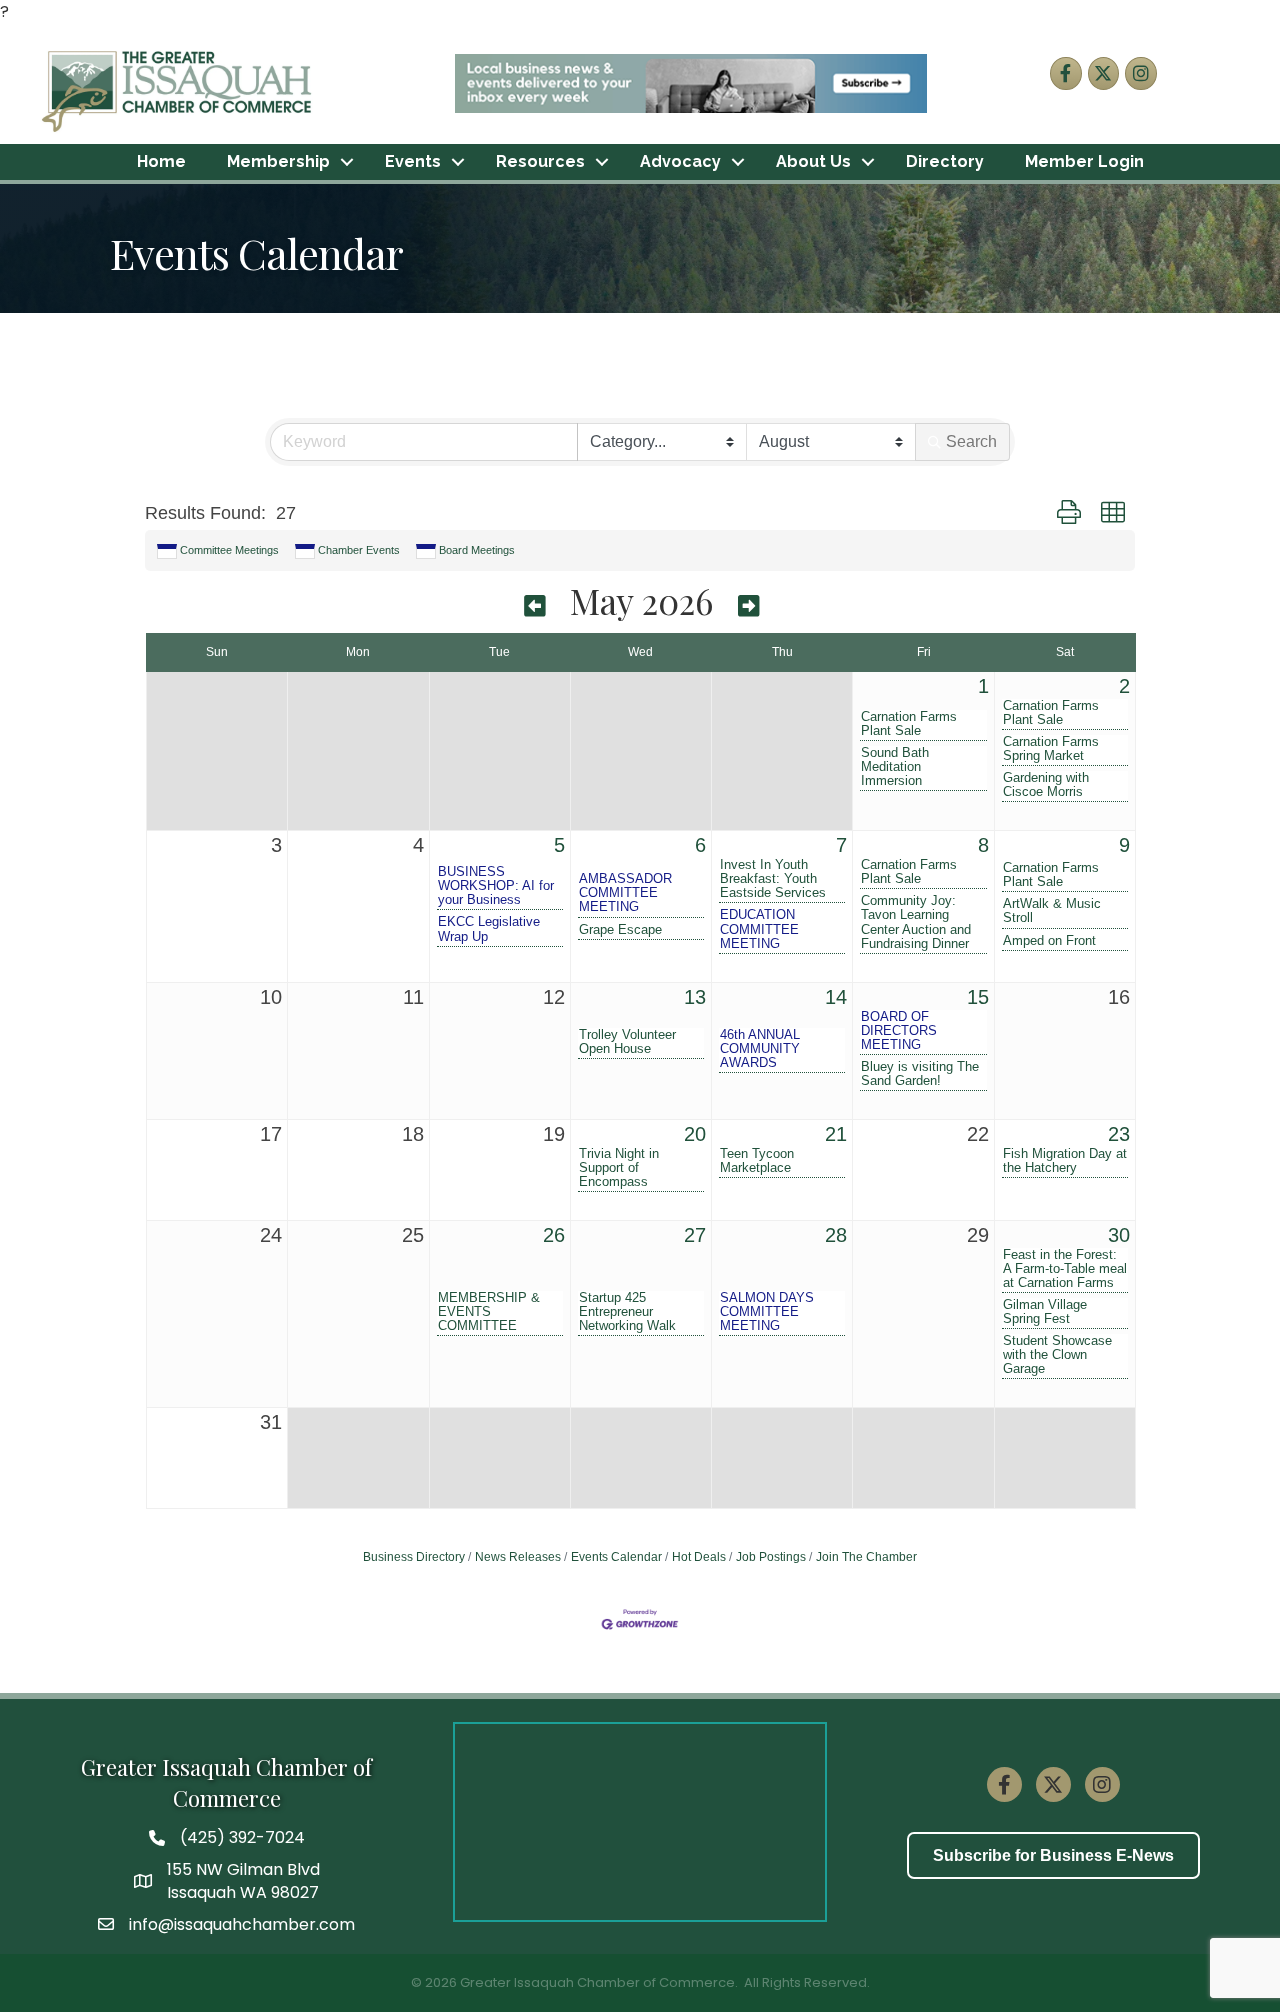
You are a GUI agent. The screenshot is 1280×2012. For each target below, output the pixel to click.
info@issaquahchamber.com (242, 1924)
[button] (1069, 513)
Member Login (1084, 161)
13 (695, 997)
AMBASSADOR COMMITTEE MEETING (625, 893)
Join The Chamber (866, 1557)
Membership (278, 161)
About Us (813, 161)
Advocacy (680, 161)
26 (554, 1235)
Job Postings (771, 1557)
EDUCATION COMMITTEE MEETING (759, 929)
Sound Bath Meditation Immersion (895, 767)
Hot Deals (699, 1557)
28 (836, 1235)
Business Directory (414, 1557)
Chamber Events (359, 550)
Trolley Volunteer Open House (627, 1042)
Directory (945, 161)
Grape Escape (620, 930)
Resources (540, 161)
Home (161, 161)
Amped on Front (1049, 941)
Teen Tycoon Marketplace (757, 1161)
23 (1119, 1134)
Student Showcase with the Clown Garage (1057, 1355)
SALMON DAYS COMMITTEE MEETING (767, 1312)
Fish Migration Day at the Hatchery (1065, 1161)
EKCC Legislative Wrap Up (489, 929)
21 (836, 1134)
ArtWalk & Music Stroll (1052, 911)
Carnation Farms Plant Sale (909, 724)
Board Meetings (477, 550)
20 (695, 1134)
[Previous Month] (534, 604)
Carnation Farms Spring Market (1051, 749)
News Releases (518, 1557)
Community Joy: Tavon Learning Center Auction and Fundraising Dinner (916, 922)
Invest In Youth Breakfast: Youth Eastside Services (773, 879)
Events (413, 161)
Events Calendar (616, 1557)
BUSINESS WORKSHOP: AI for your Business (496, 886)
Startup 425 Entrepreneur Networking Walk (627, 1312)
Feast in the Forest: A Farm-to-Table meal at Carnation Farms (1065, 1269)
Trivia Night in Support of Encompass (619, 1168)
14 (836, 997)
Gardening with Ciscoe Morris (1046, 785)
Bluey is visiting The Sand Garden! (920, 1074)
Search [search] (971, 441)
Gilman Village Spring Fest (1045, 1312)
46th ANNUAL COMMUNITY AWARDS (760, 1049)
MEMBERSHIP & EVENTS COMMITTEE (489, 1312)
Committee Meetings (229, 550)
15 (978, 997)
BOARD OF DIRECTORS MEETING (899, 1031)
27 (695, 1235)
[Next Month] (748, 604)
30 (1119, 1235)
